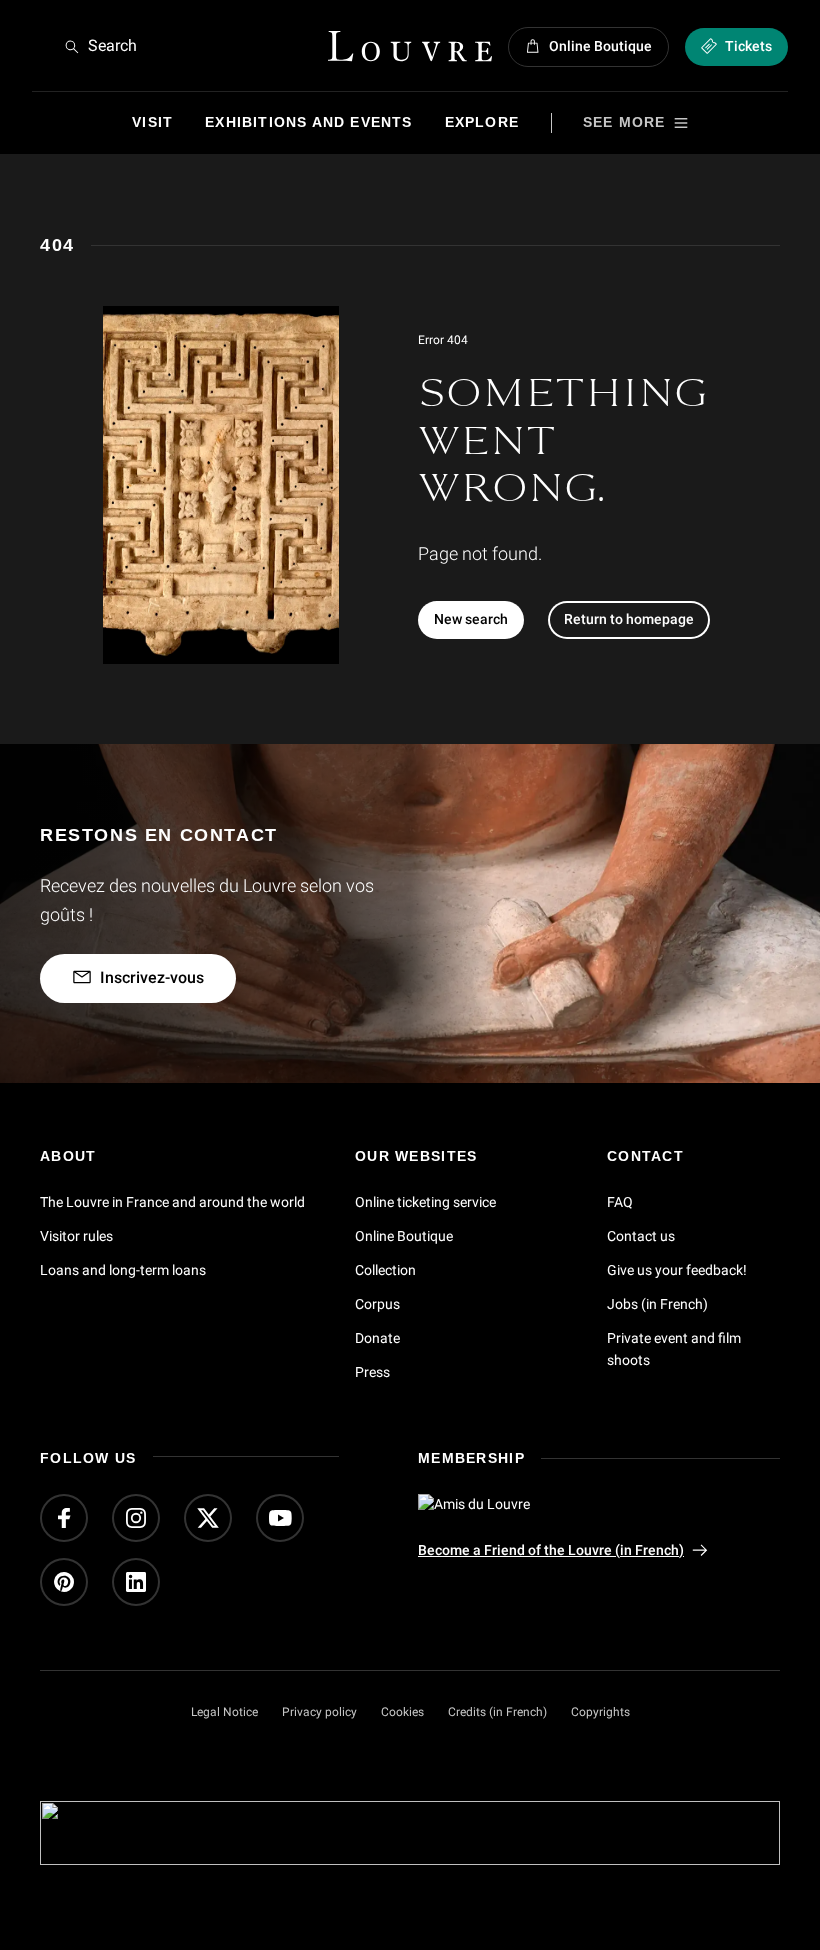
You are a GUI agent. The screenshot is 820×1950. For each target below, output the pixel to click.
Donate (377, 1338)
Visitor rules (76, 1236)
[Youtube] (280, 1518)
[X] (208, 1518)
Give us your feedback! (677, 1270)
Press (372, 1372)
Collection (385, 1270)
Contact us (641, 1236)
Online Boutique (404, 1236)
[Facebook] (64, 1518)
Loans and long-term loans (123, 1270)
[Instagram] (136, 1518)
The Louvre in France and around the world (172, 1202)
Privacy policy (319, 1712)
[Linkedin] (136, 1582)
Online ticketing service (425, 1202)
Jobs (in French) (657, 1304)
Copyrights (600, 1712)
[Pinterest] (64, 1582)
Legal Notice (224, 1712)
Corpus (377, 1304)
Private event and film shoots (674, 1349)
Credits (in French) (497, 1712)
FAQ (620, 1202)
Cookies (402, 1712)
